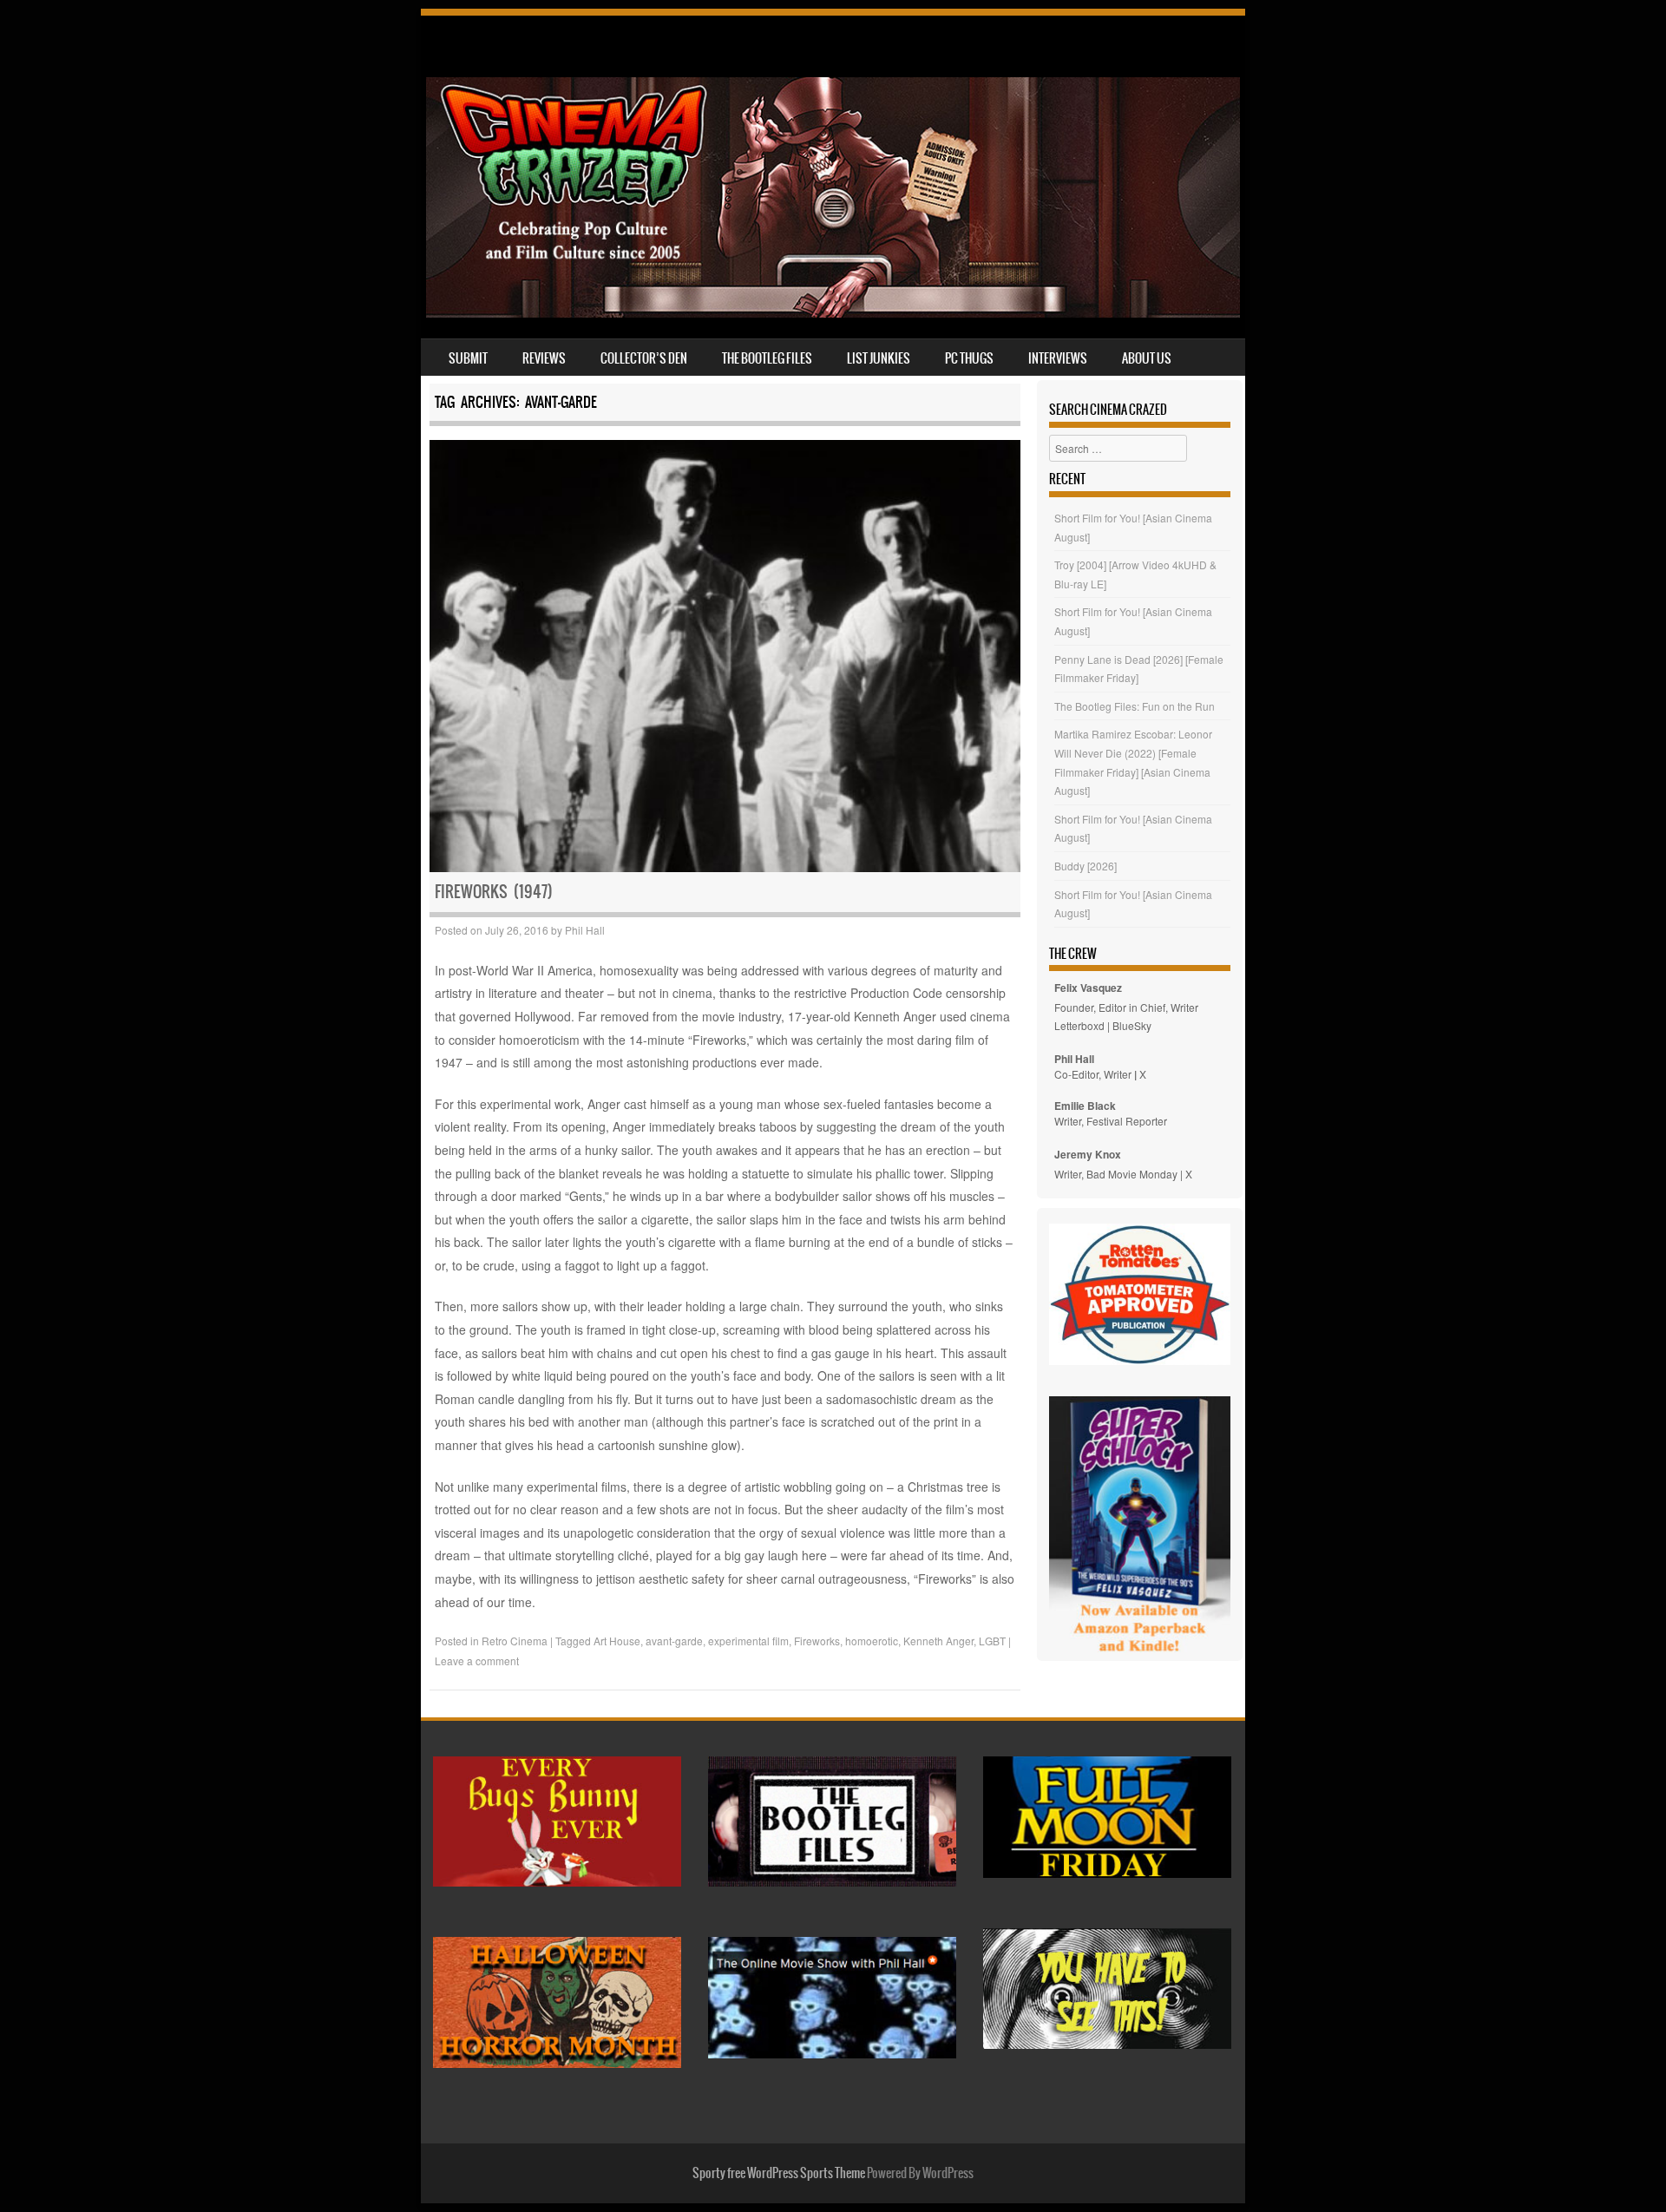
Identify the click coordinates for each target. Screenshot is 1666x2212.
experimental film (748, 1641)
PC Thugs (969, 358)
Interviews (1058, 358)
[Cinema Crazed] (833, 312)
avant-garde (674, 1641)
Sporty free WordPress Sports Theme (779, 2173)
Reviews (544, 358)
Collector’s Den (644, 358)
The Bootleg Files (767, 358)
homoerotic (872, 1641)
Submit (468, 358)
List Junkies (879, 358)
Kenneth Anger (938, 1641)
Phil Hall (585, 930)
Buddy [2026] (1086, 866)
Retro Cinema (515, 1641)
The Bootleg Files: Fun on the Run (1135, 706)
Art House (617, 1641)
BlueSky (1132, 1025)
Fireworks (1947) (494, 892)
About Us (1147, 358)
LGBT (992, 1641)
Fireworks (817, 1641)
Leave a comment (477, 1661)
